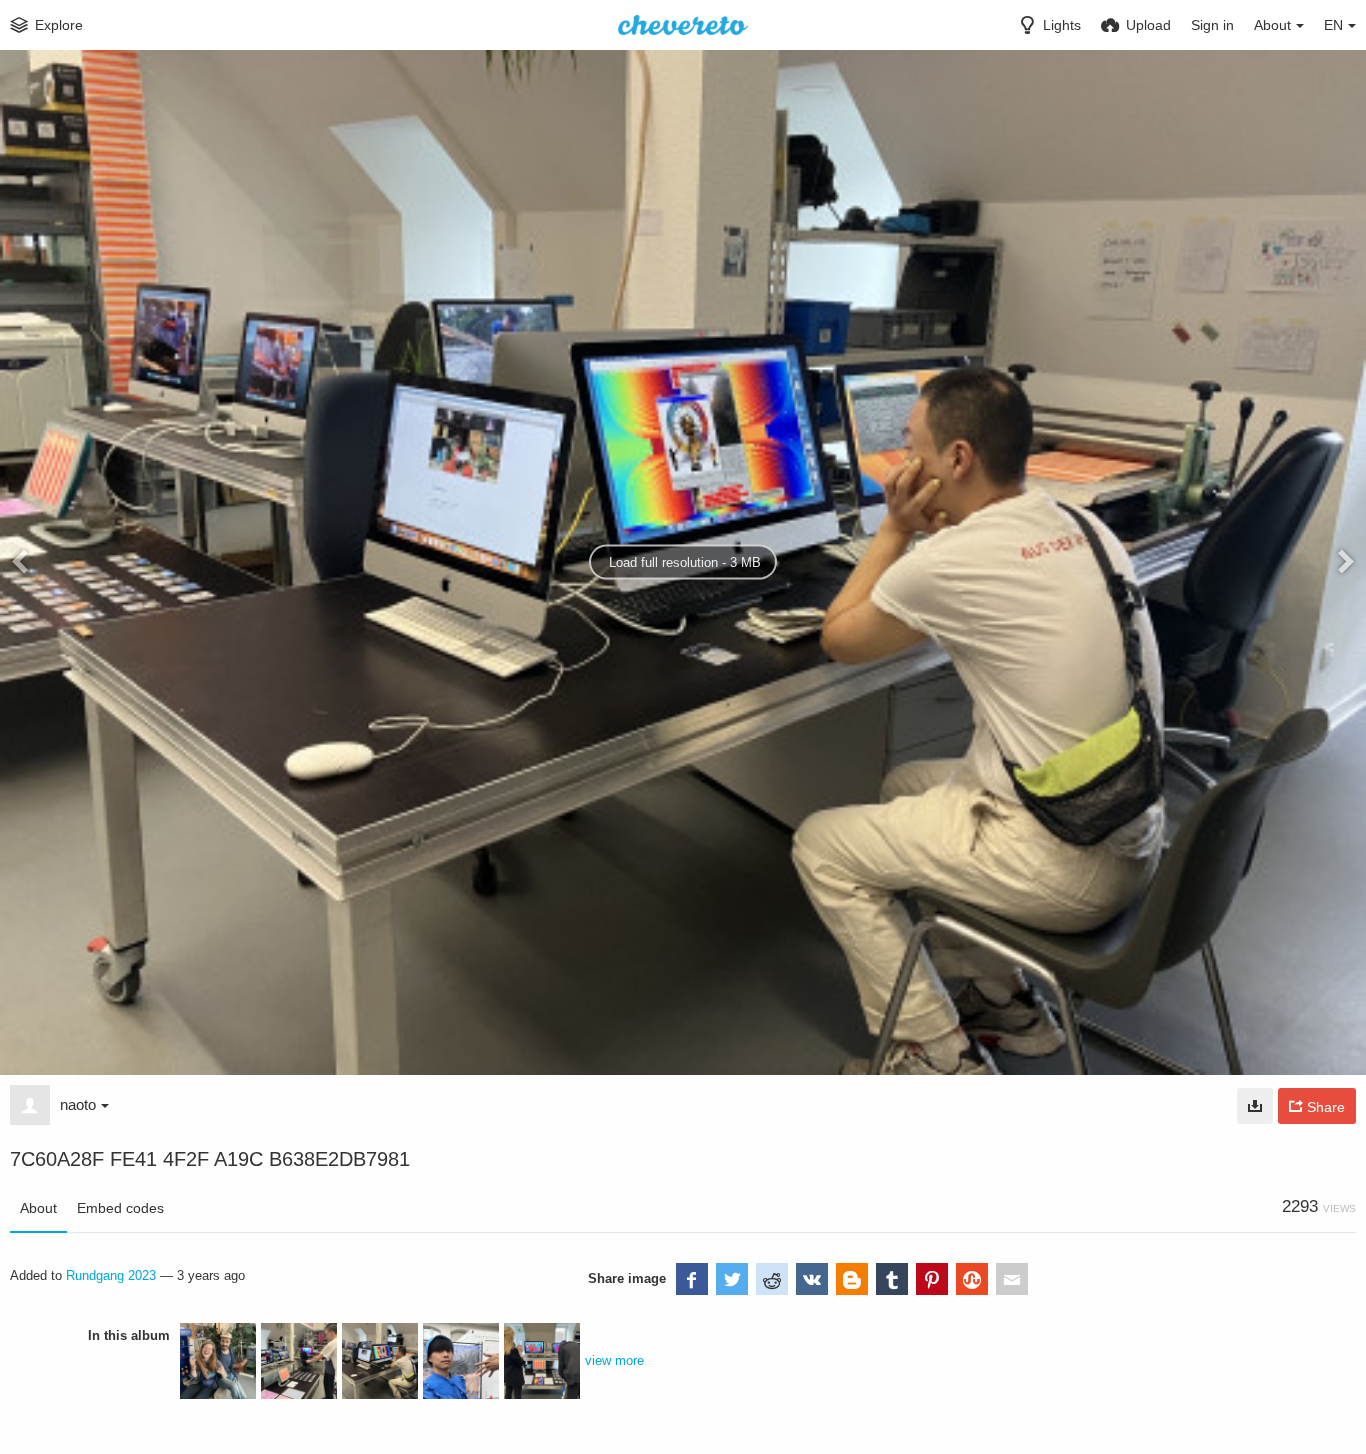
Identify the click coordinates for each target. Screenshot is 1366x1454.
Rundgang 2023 (111, 1275)
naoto (78, 1104)
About (38, 1208)
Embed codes (120, 1208)
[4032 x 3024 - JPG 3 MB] (1255, 1106)
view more (614, 1360)
